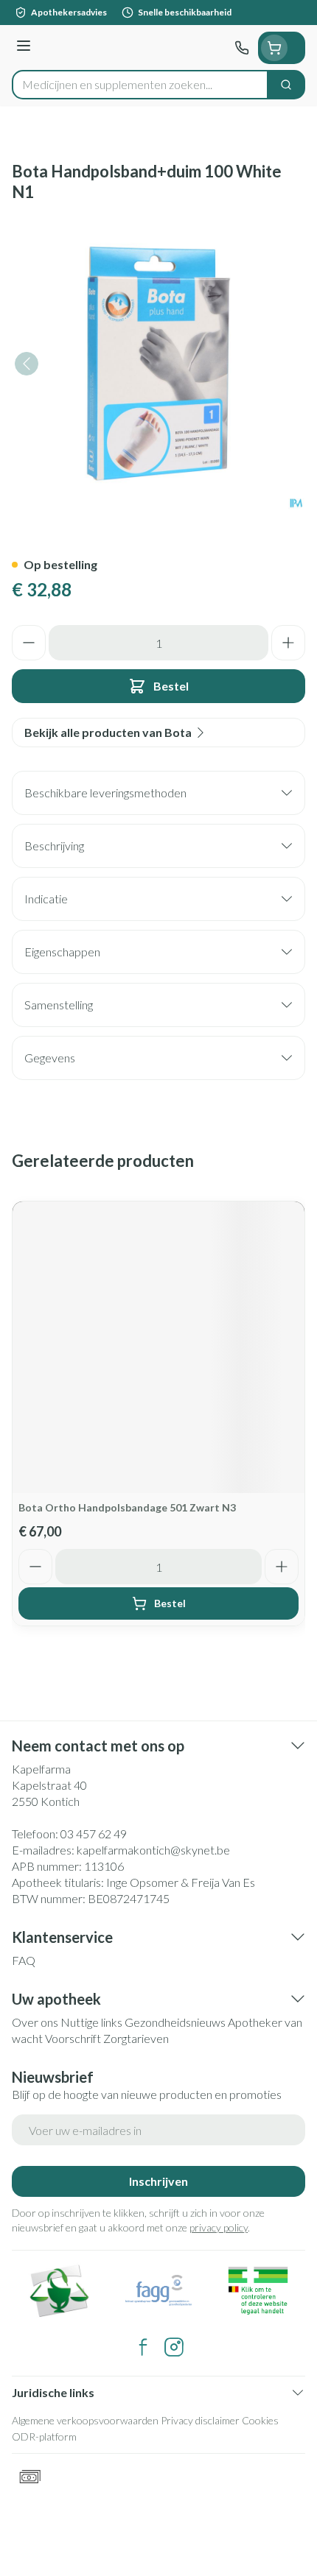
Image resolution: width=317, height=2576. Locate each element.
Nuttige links (91, 2022)
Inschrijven (158, 2181)
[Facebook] (143, 2347)
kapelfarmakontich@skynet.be (153, 1850)
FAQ (24, 1960)
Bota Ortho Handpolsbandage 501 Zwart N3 (127, 1507)
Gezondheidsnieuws (175, 2022)
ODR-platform (44, 2436)
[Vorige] (27, 364)
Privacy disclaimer (200, 2420)
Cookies (260, 2420)
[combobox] (140, 85)
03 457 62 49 (94, 1834)
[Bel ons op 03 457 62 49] (242, 48)
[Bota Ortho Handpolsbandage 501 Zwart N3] (158, 1347)
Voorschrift (73, 2038)
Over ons (35, 2022)
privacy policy (219, 2227)
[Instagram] (174, 2347)
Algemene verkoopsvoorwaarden (85, 2420)
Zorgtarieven (136, 2038)
